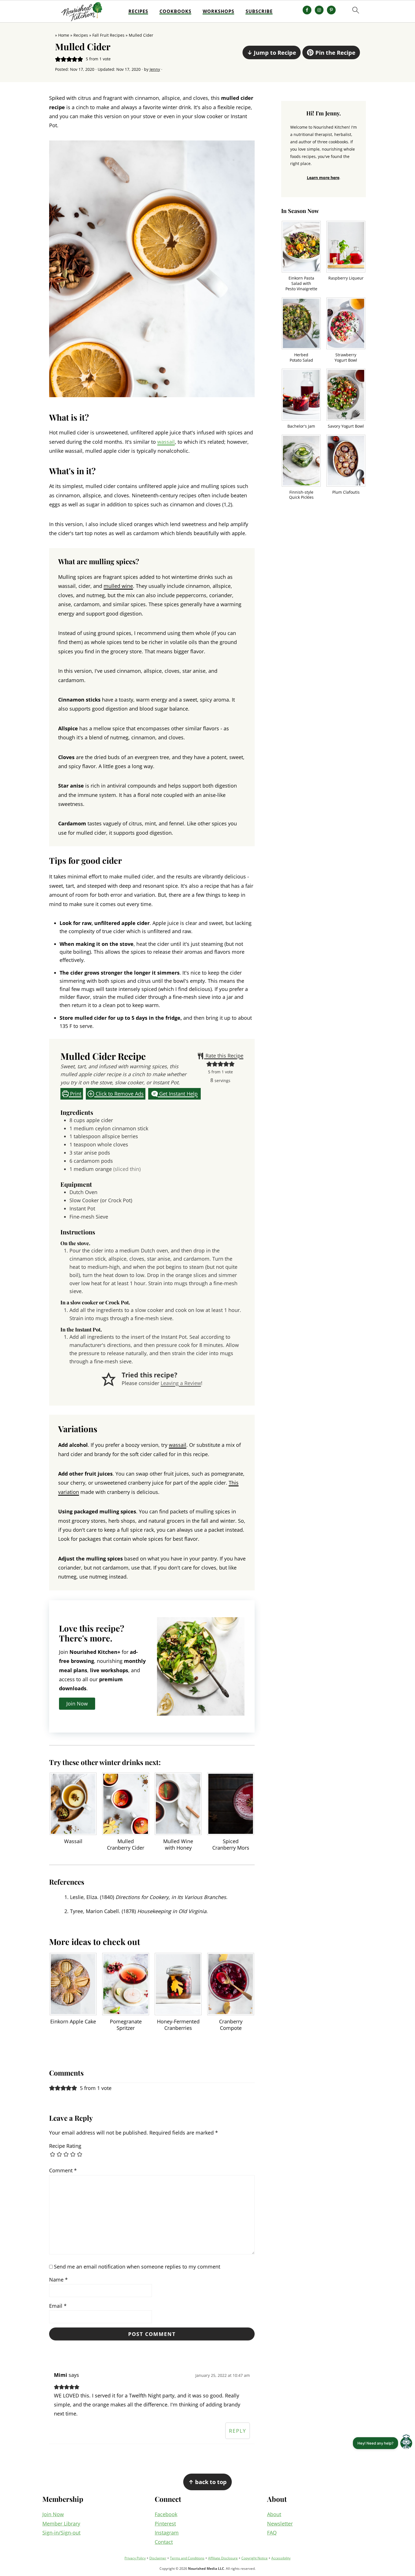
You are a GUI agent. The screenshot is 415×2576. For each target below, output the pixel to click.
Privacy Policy (135, 2558)
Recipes (138, 11)
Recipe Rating (65, 2146)
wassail (166, 442)
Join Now (53, 2514)
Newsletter (280, 2524)
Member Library (61, 2524)
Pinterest (165, 2524)
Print (75, 1094)
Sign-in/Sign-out (61, 2533)
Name (58, 2280)
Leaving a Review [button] (181, 1383)
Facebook (166, 2514)
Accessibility (281, 2558)
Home (64, 35)
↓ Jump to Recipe (272, 52)
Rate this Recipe (224, 1056)
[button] (58, 59)
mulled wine (118, 586)
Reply (238, 2431)
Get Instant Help (178, 1094)
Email (58, 2306)
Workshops (219, 11)
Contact (164, 2542)
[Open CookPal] (406, 2443)
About (274, 2514)
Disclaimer (158, 2558)
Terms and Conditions (187, 2558)
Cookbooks (175, 11)
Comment (63, 2170)
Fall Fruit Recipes (108, 35)
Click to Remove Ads (119, 1094)
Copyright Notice (255, 2558)
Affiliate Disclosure (223, 2558)
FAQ (272, 2533)
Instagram (167, 2533)
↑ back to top (207, 2482)
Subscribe (259, 11)
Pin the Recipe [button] (335, 52)
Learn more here (323, 178)
